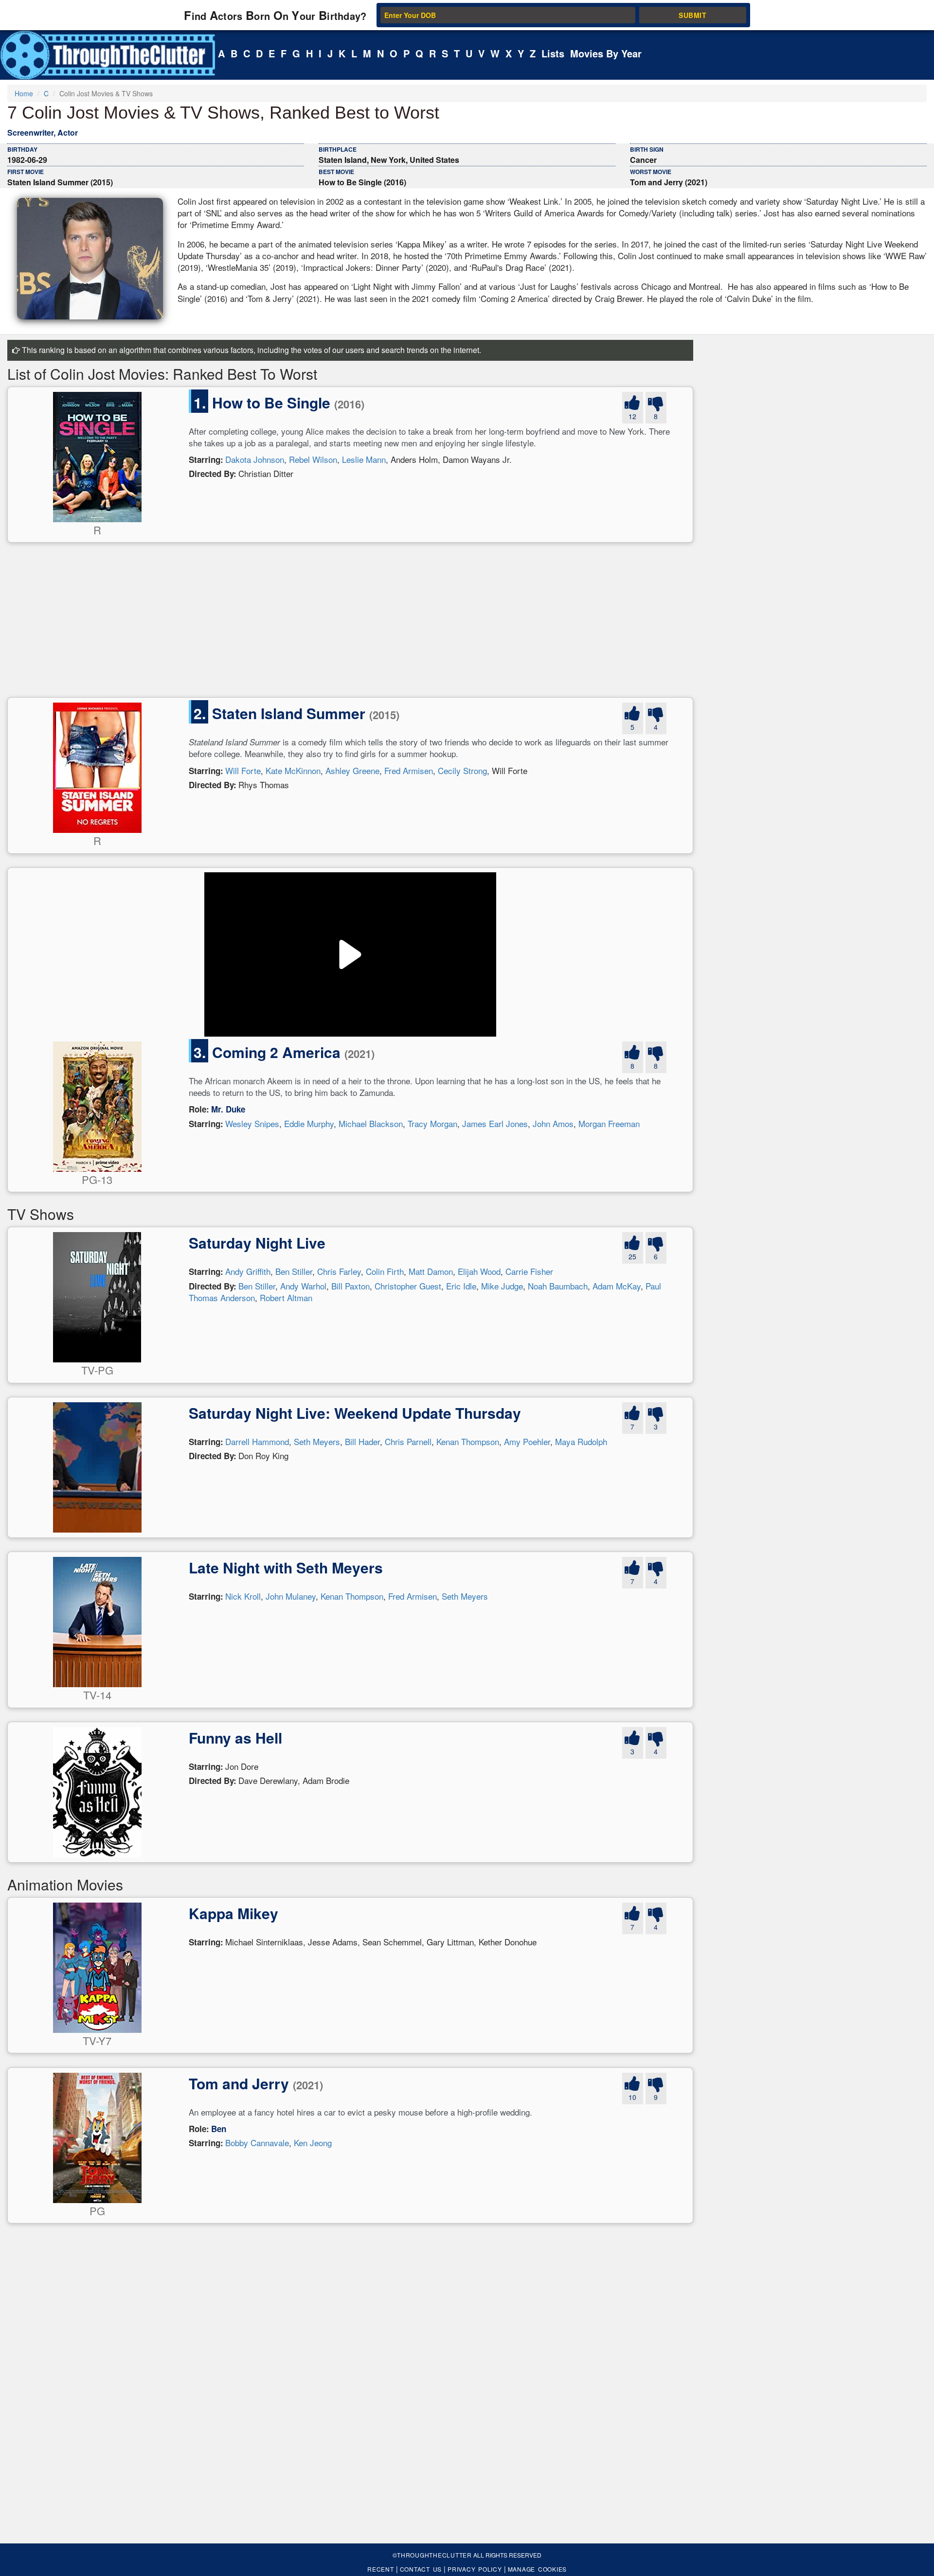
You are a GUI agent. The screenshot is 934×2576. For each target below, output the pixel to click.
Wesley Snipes (252, 1123)
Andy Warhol (303, 1286)
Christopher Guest (408, 1286)
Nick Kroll (243, 1596)
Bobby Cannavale (257, 2143)
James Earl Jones (495, 1123)
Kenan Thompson (468, 1441)
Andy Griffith (248, 1271)
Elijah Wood (479, 1271)
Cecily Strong (462, 770)
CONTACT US (421, 2569)
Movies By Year (606, 53)
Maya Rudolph (581, 1441)
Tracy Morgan (432, 1123)
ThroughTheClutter (434, 2555)
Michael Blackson (371, 1123)
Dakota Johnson (255, 459)
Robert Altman (286, 1297)
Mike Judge (502, 1286)
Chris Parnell (408, 1441)
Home (24, 93)
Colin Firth (385, 1271)
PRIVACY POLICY (475, 2569)
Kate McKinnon (293, 770)
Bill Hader (362, 1441)
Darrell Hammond (257, 1441)
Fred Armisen (409, 770)
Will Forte (243, 770)
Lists (553, 53)
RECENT (381, 2569)
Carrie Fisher (529, 1271)
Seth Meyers (317, 1441)
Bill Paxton (350, 1286)
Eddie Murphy (309, 1123)
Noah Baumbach (558, 1286)
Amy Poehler (527, 1441)
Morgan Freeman (609, 1123)
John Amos (553, 1123)
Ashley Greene (352, 770)
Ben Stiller (294, 1271)
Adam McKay (617, 1286)
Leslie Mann (364, 459)
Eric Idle (461, 1286)
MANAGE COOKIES (538, 2569)
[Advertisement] (299, 624)
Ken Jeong (313, 2143)
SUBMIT (692, 15)
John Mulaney (291, 1596)
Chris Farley (339, 1271)
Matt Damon (431, 1271)
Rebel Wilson (313, 459)
